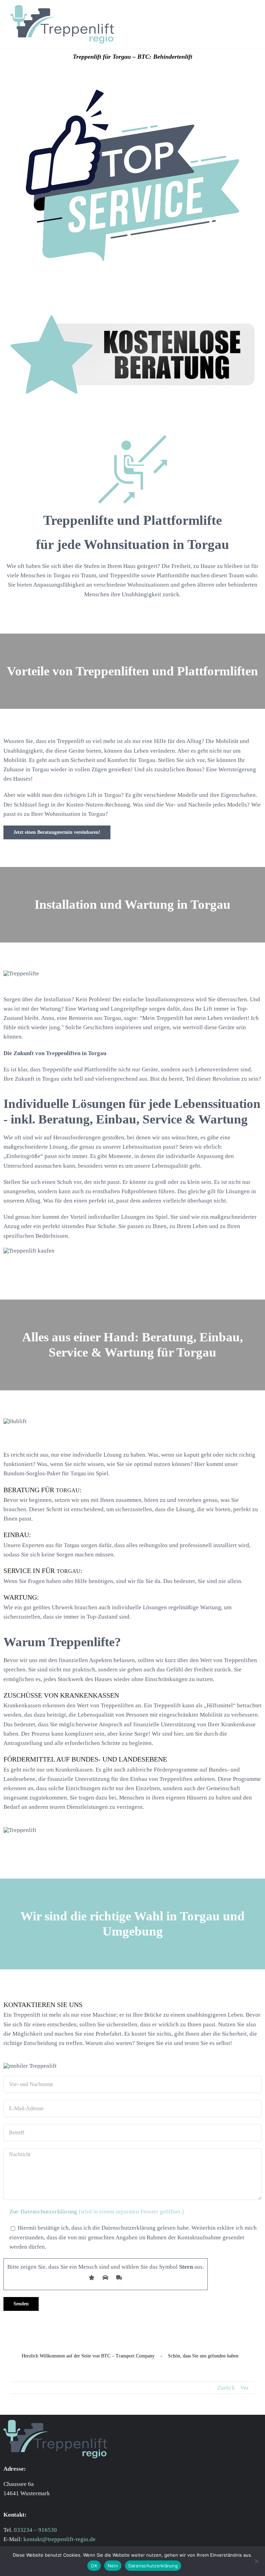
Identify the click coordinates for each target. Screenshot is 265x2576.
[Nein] (256, 2561)
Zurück (226, 2388)
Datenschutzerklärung (153, 2566)
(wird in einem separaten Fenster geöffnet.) (97, 2212)
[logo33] (62, 8)
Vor (244, 2388)
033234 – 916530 (35, 2530)
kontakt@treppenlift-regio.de (60, 2539)
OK (94, 2566)
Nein (113, 2566)
